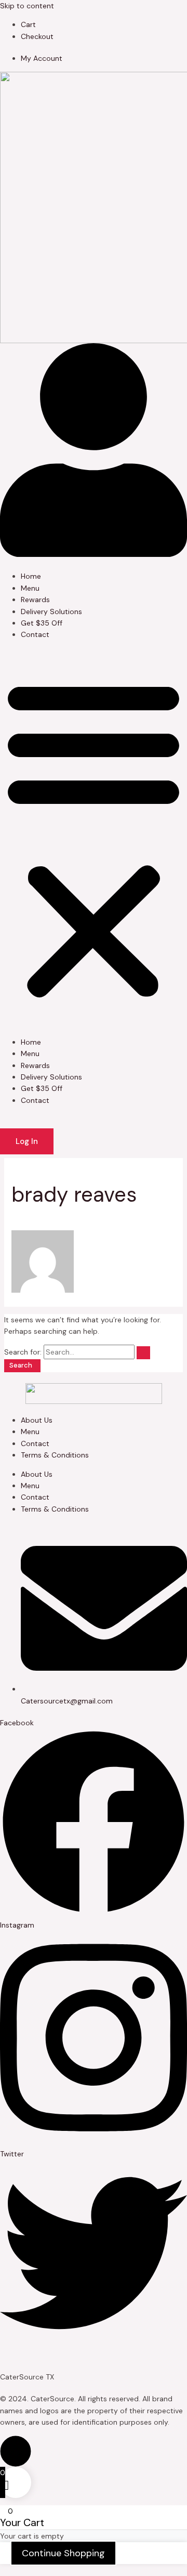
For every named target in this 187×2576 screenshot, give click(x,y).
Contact (35, 634)
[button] (94, 838)
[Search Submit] (143, 1353)
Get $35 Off (42, 623)
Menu (30, 588)
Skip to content (27, 6)
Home (31, 576)
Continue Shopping (63, 2553)
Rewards (35, 600)
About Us (37, 1420)
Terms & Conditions (55, 1455)
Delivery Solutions (51, 612)
